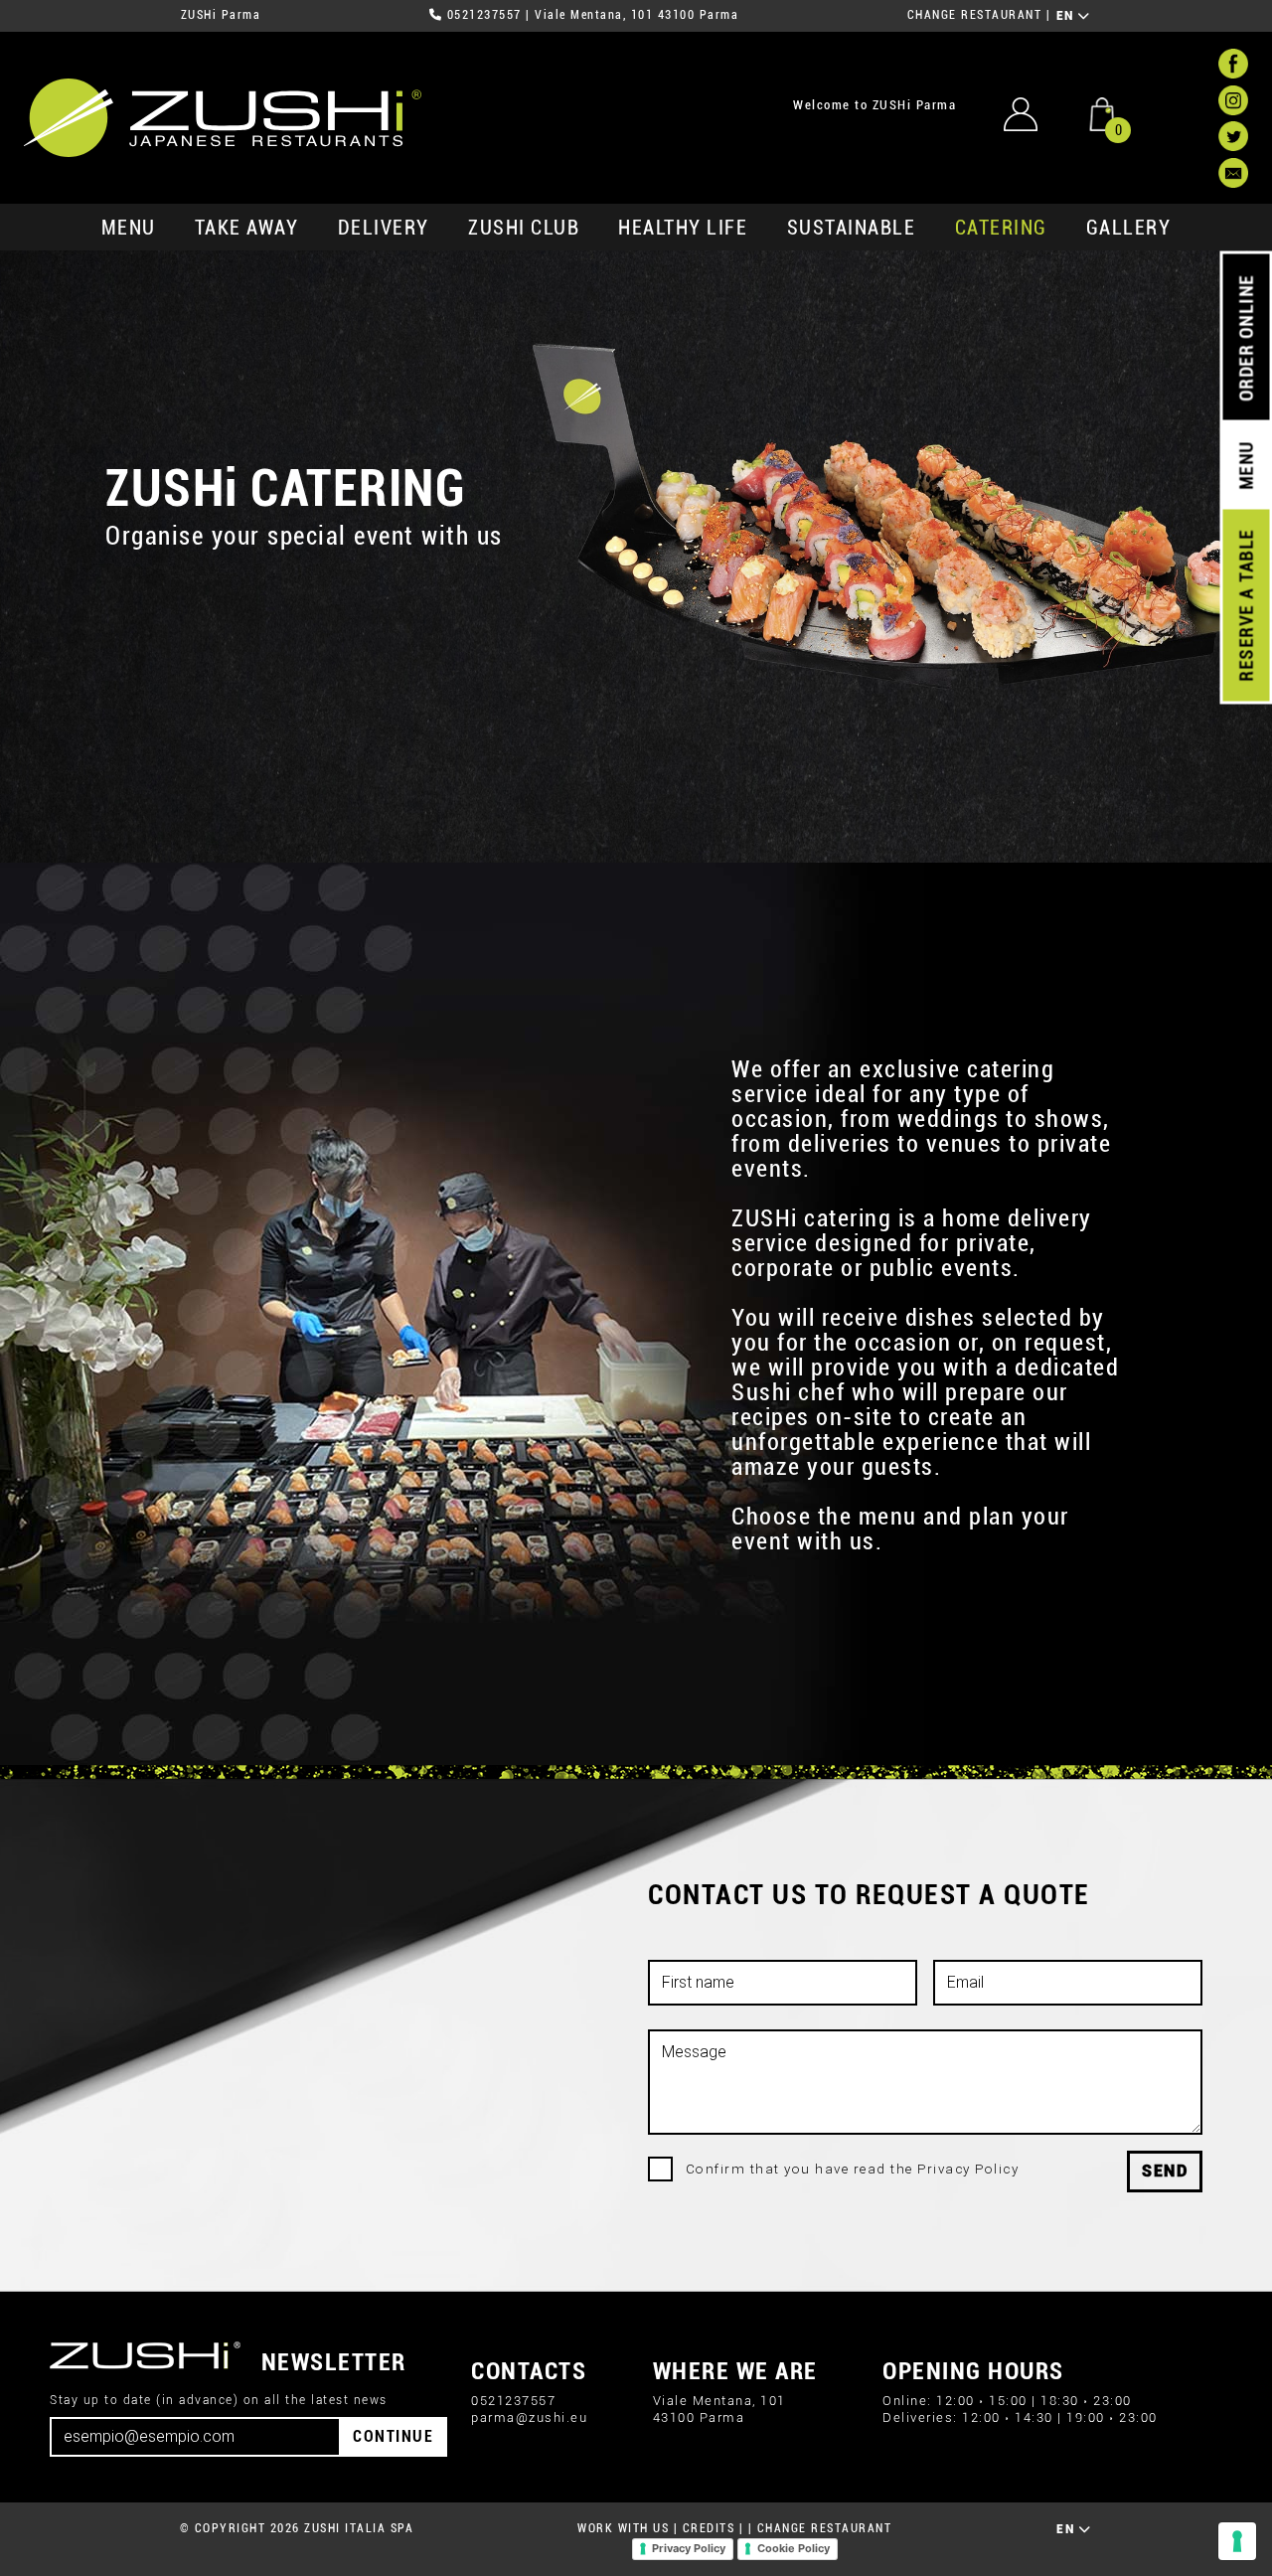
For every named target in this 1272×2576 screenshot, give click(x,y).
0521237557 (484, 15)
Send (1165, 2171)
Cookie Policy (794, 2548)
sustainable (852, 228)
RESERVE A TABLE (1246, 605)
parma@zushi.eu (529, 2417)
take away (247, 228)
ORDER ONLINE (1246, 338)
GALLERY (1129, 228)
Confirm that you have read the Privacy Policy (853, 2169)
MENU (129, 228)
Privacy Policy (689, 2548)
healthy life (683, 228)
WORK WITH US (623, 2528)
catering (1001, 228)
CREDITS (709, 2528)
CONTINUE (393, 2436)
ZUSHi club (524, 228)
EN (1068, 16)
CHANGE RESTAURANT (975, 15)
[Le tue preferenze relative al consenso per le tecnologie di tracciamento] (1237, 2541)
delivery (384, 228)
